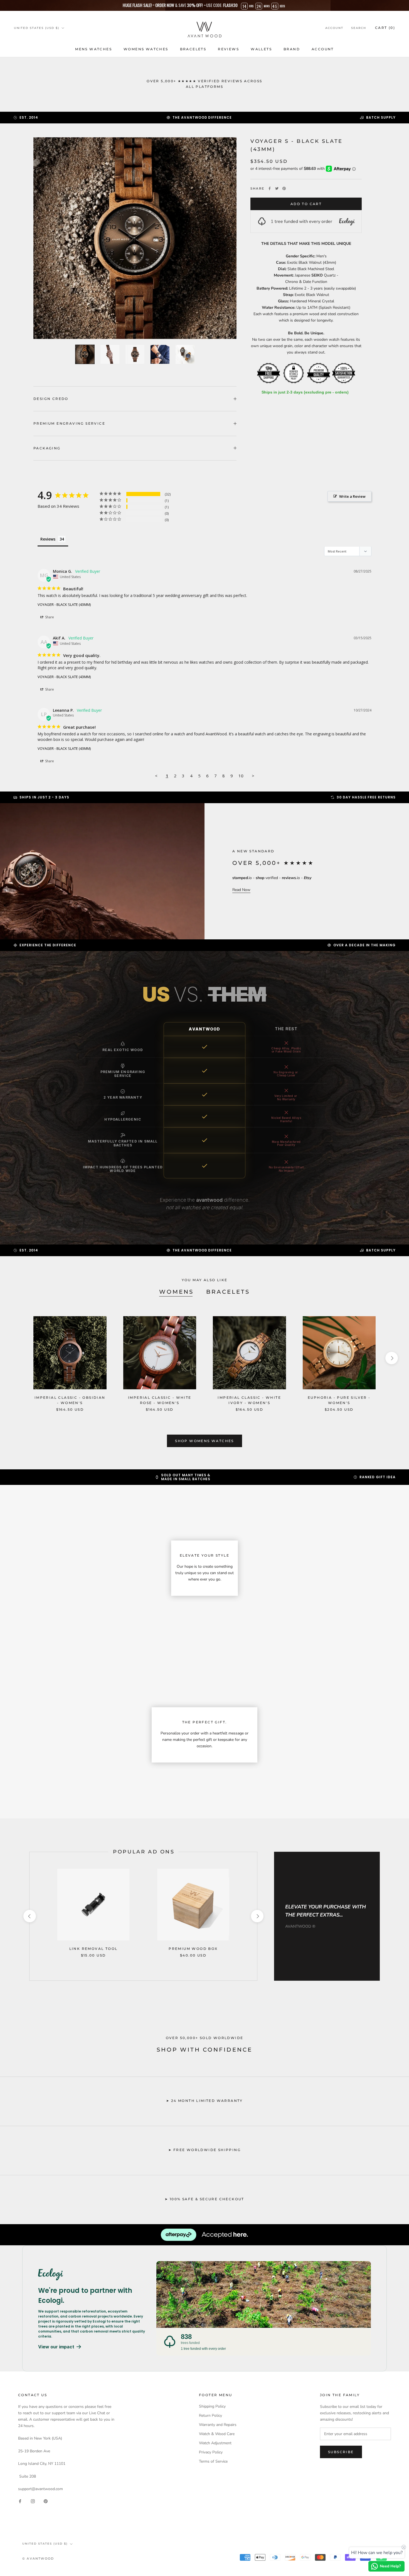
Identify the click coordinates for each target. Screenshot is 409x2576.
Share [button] (49, 617)
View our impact (56, 2347)
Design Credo (51, 399)
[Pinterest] (284, 188)
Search (359, 28)
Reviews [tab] (48, 539)
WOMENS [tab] (176, 1292)
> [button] (253, 776)
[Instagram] (33, 2501)
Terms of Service (213, 2461)
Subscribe (341, 2452)
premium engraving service (69, 423)
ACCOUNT (323, 49)
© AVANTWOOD (38, 2558)
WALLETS (261, 49)
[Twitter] (277, 188)
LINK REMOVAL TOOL (93, 1949)
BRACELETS (193, 49)
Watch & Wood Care (217, 2434)
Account (334, 28)
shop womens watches (204, 1441)
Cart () (385, 28)
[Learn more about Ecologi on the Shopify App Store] (92, 2274)
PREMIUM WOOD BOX (193, 1949)
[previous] (17, 1358)
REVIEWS (228, 49)
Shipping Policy (212, 2406)
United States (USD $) (37, 28)
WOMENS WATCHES (146, 49)
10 (241, 776)
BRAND (292, 49)
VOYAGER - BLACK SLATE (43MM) (64, 604)
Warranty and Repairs (218, 2425)
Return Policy (210, 2416)
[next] (392, 1358)
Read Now (241, 890)
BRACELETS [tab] (228, 1292)
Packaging (47, 448)
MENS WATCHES (93, 49)
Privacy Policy (211, 2452)
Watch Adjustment (215, 2443)
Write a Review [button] (352, 496)
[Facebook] (270, 188)
